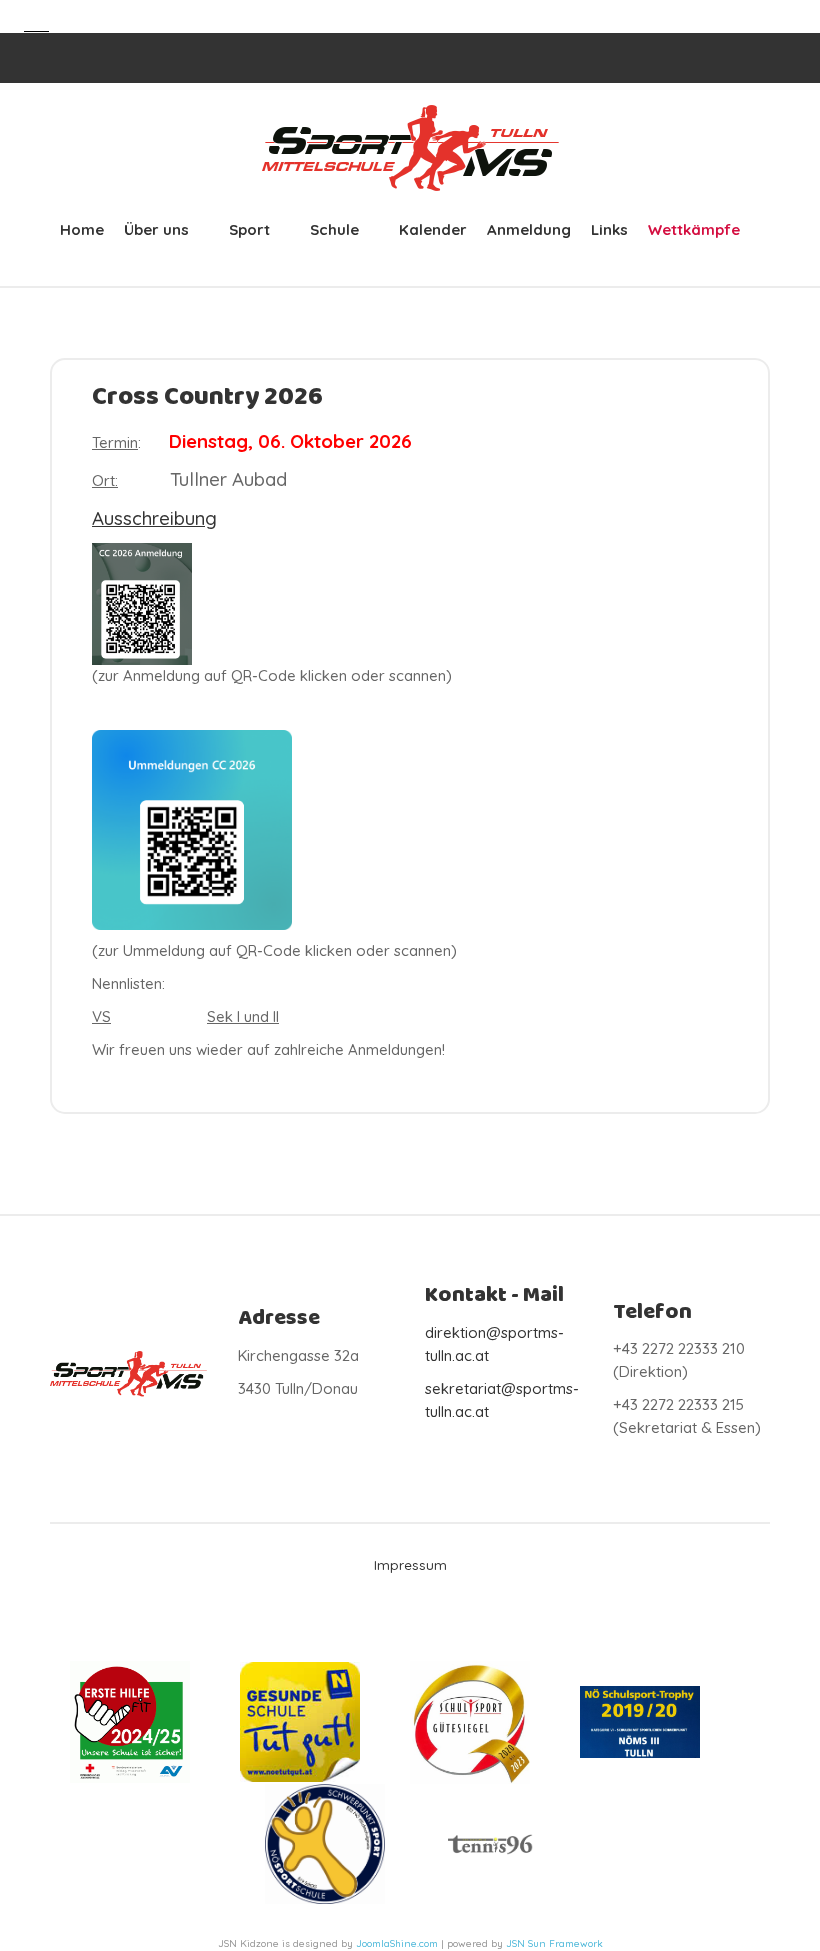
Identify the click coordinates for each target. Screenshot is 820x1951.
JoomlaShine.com (397, 1943)
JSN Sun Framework (554, 1943)
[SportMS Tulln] (410, 148)
